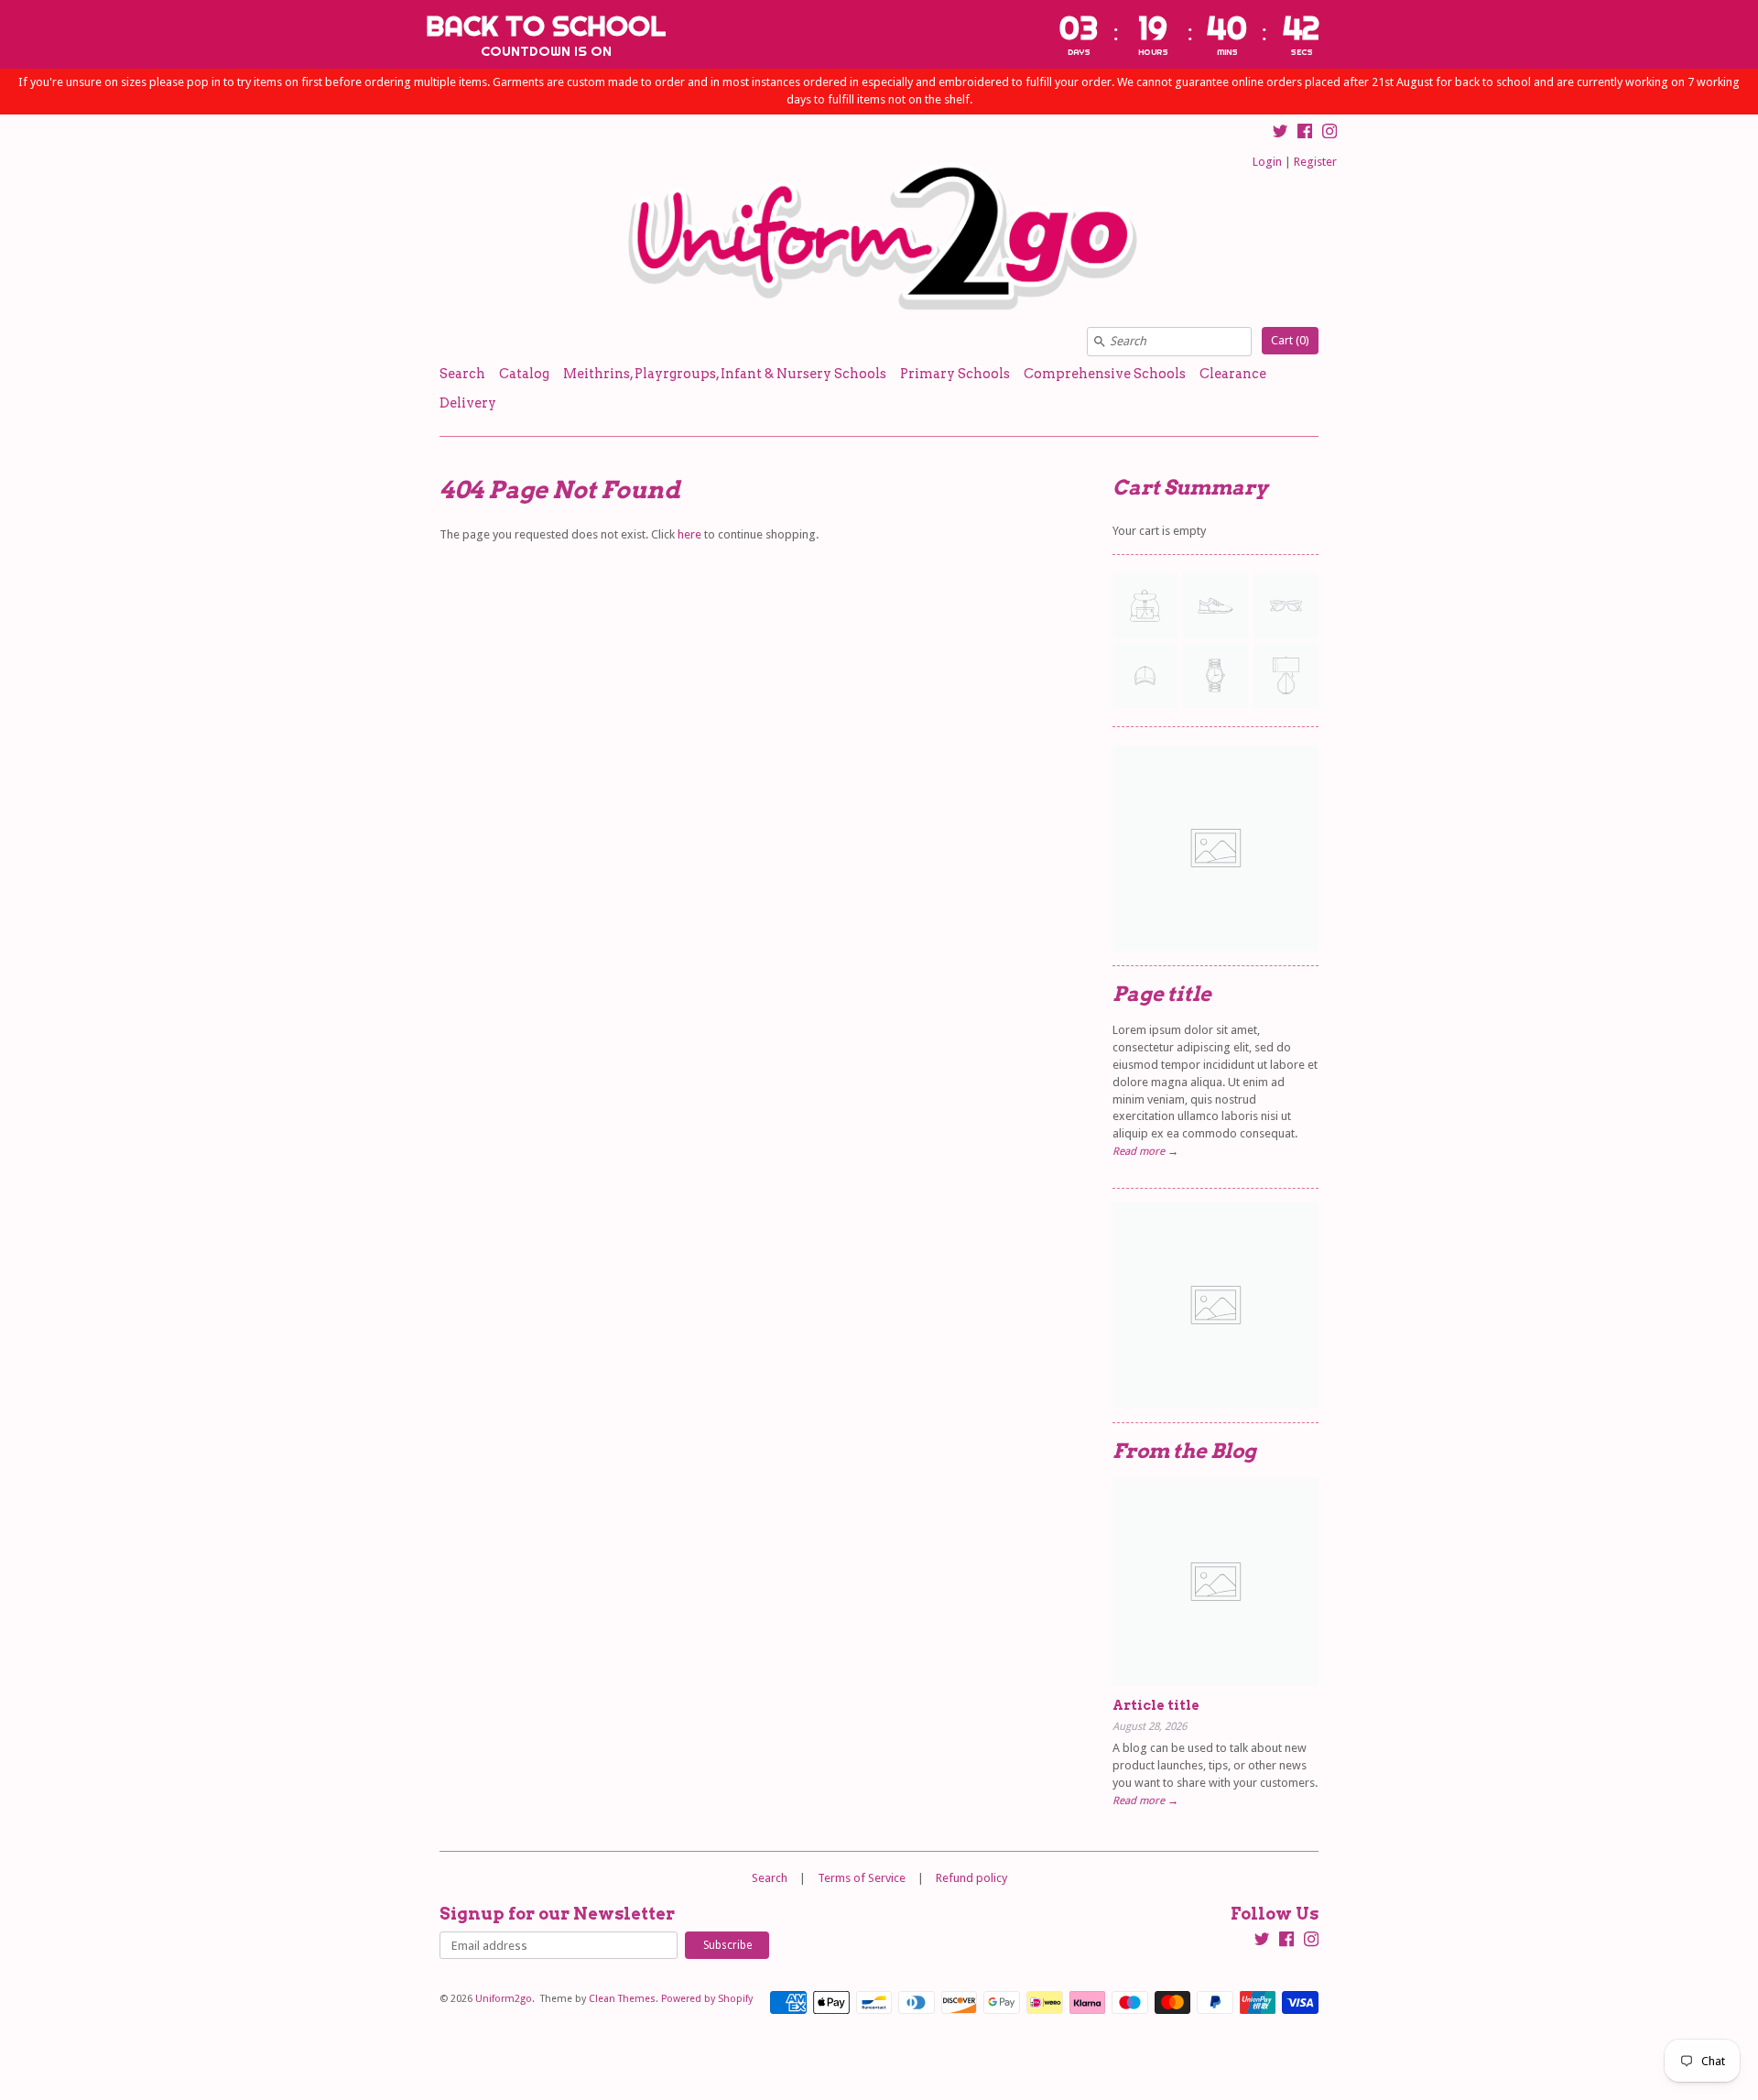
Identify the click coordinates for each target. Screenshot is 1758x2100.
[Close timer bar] (1740, 34)
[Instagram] (1329, 134)
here (689, 534)
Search (462, 374)
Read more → (1145, 1151)
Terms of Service (862, 1878)
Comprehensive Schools (1105, 374)
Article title (1156, 1705)
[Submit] (1100, 342)
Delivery (468, 403)
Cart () (1290, 340)
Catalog (524, 374)
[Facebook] (1305, 134)
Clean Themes (622, 1999)
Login (1267, 162)
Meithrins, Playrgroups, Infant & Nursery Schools (725, 374)
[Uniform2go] (879, 237)
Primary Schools (955, 374)
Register (1315, 162)
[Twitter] (1280, 134)
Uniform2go (504, 1999)
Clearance (1233, 374)
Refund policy (971, 1878)
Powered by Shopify (707, 1999)
